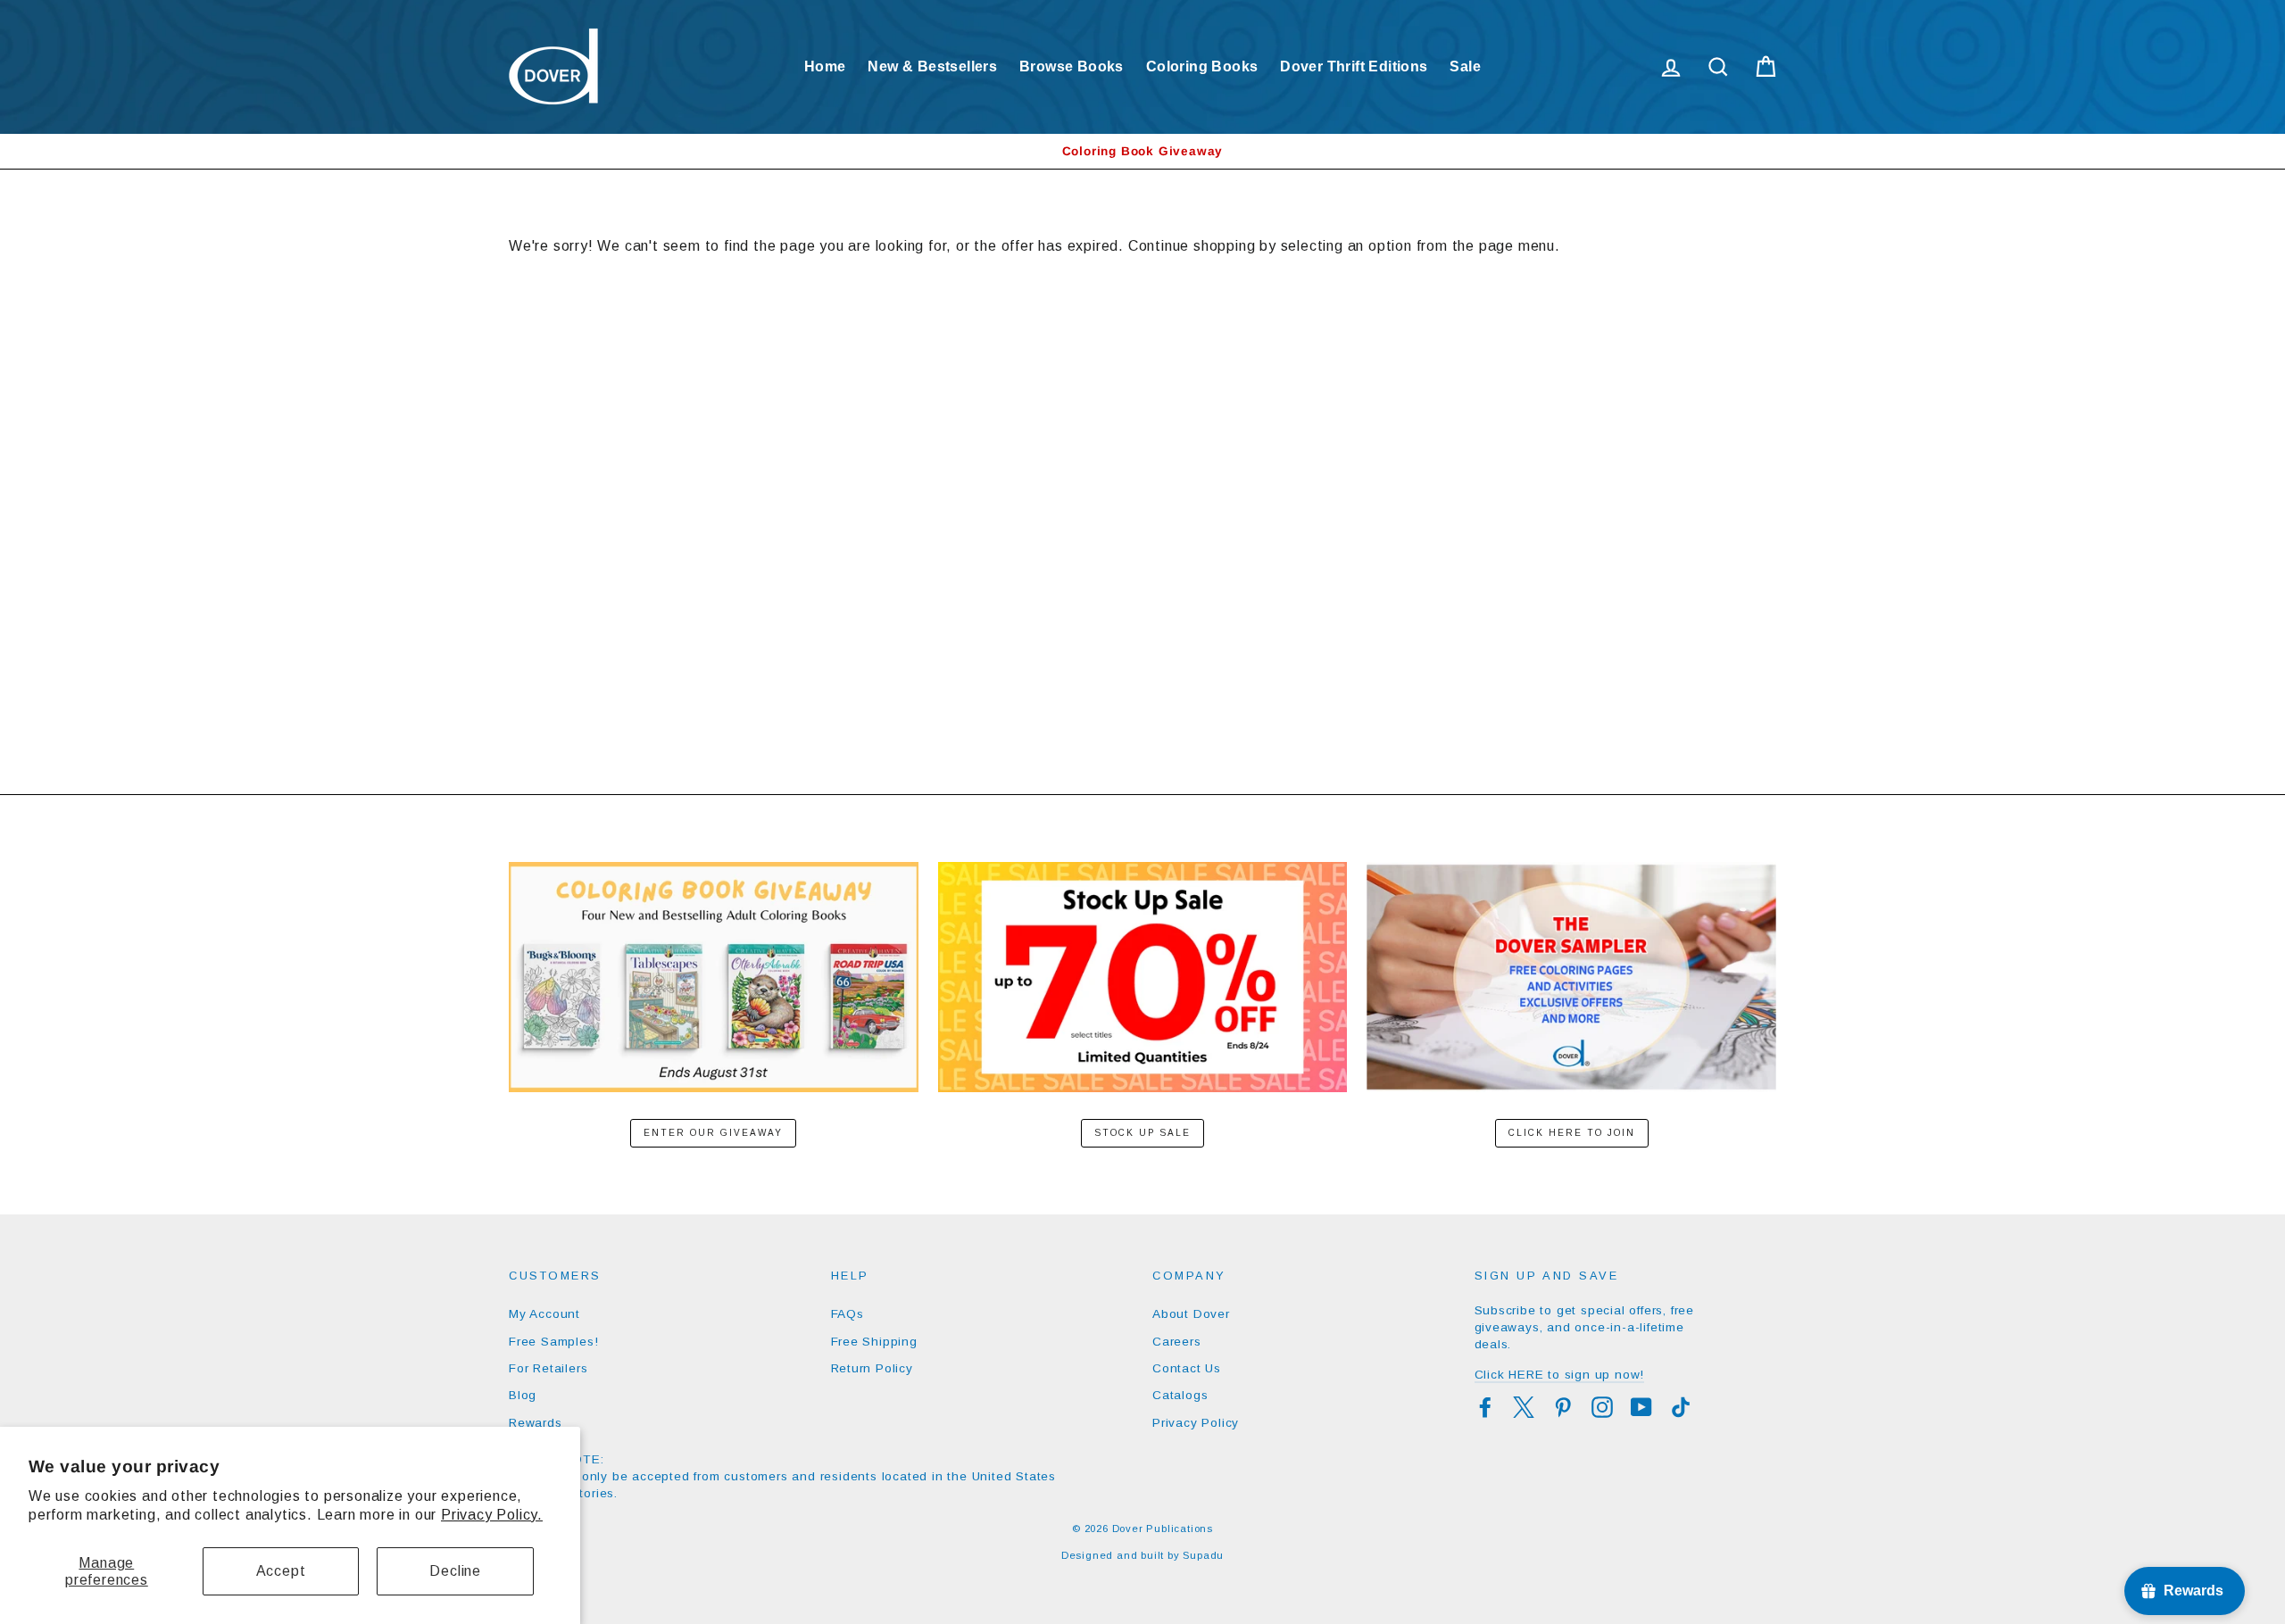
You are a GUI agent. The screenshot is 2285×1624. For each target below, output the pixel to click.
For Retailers (548, 1368)
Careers (1177, 1342)
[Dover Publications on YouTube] (1641, 1407)
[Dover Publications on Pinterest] (1563, 1407)
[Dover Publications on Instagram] (1602, 1407)
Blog (523, 1395)
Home (825, 66)
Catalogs (1180, 1395)
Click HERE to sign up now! (1560, 1375)
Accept (281, 1571)
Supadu (1203, 1555)
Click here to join (1572, 1133)
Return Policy (872, 1368)
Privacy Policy (1196, 1423)
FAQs (848, 1314)
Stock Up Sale (1142, 1133)
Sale (1465, 66)
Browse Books (1072, 66)
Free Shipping (874, 1342)
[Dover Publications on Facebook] (1485, 1407)
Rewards (536, 1423)
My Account (544, 1314)
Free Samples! (553, 1342)
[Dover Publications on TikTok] (1681, 1407)
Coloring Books (1202, 66)
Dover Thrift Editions (1354, 66)
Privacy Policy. (492, 1515)
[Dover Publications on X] (1524, 1407)
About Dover (1191, 1314)
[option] (1142, 151)
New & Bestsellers (932, 66)
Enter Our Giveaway (713, 1133)
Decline (455, 1571)
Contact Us (1187, 1368)
